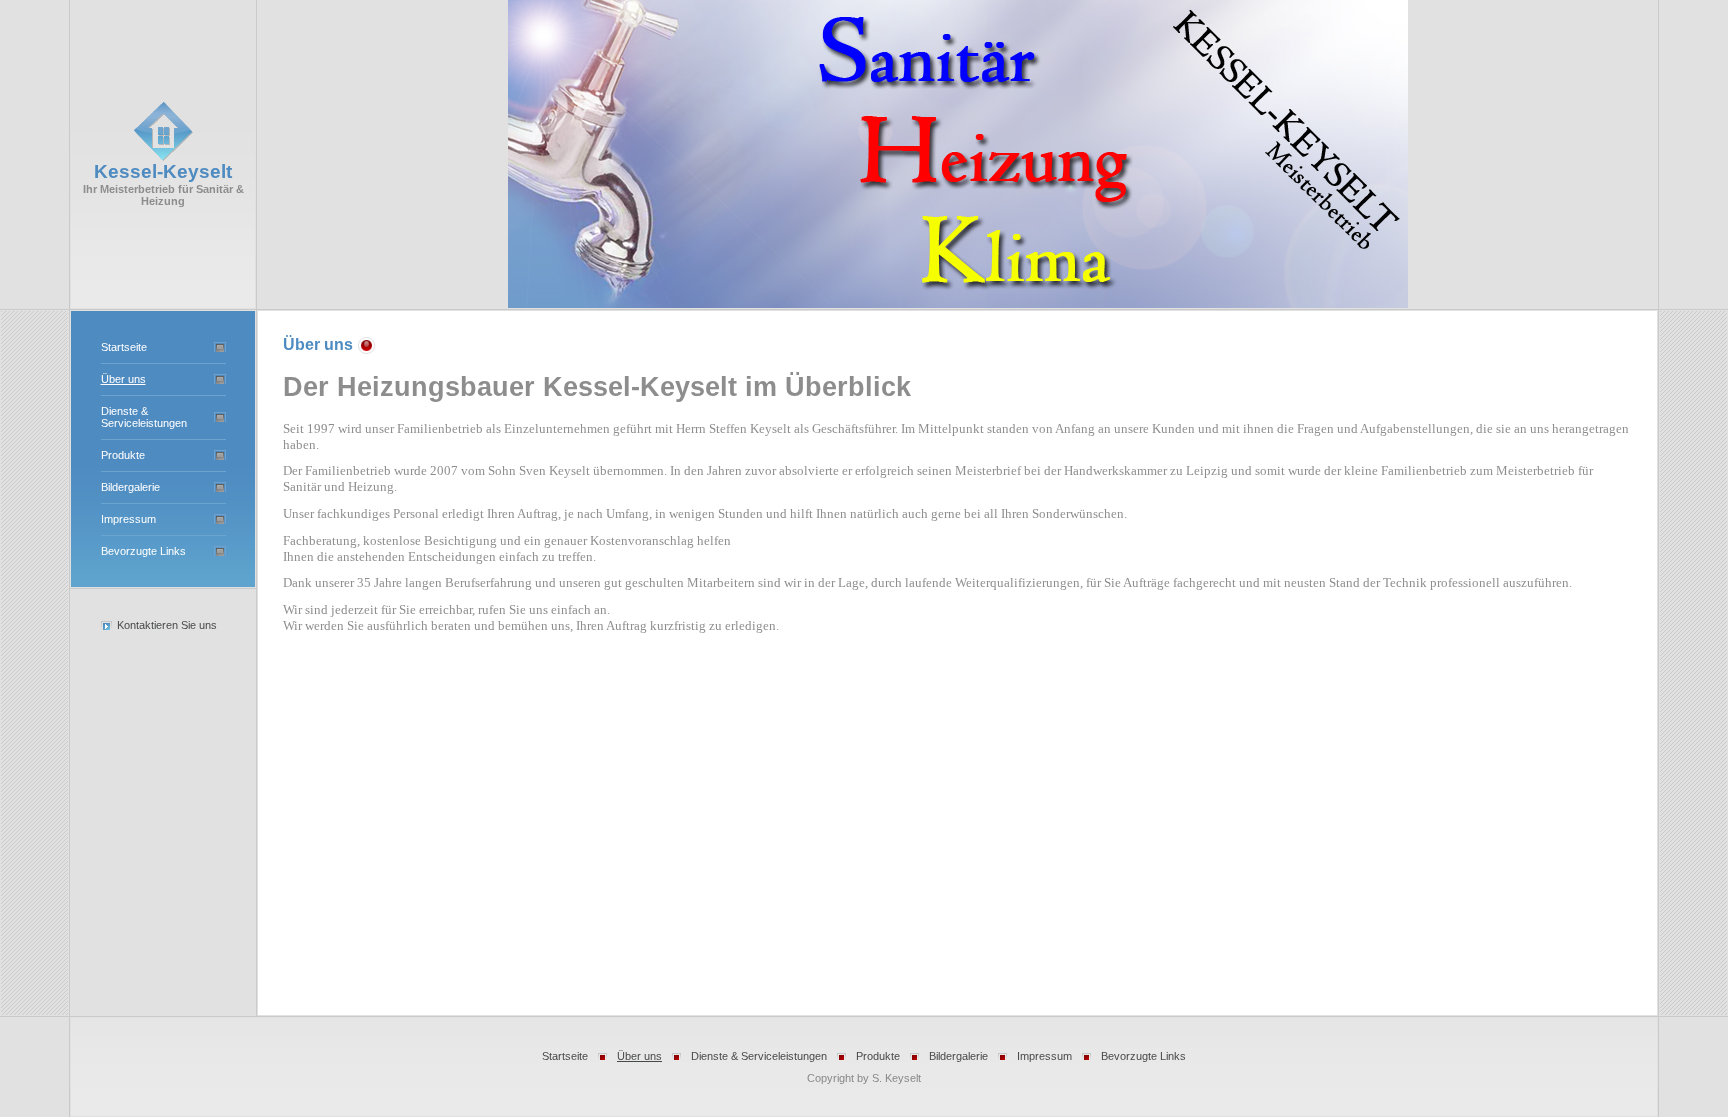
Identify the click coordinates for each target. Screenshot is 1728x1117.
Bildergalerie (130, 487)
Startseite (124, 347)
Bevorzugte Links (143, 551)
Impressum (128, 519)
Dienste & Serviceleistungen (144, 417)
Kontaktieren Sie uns (167, 625)
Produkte (123, 455)
